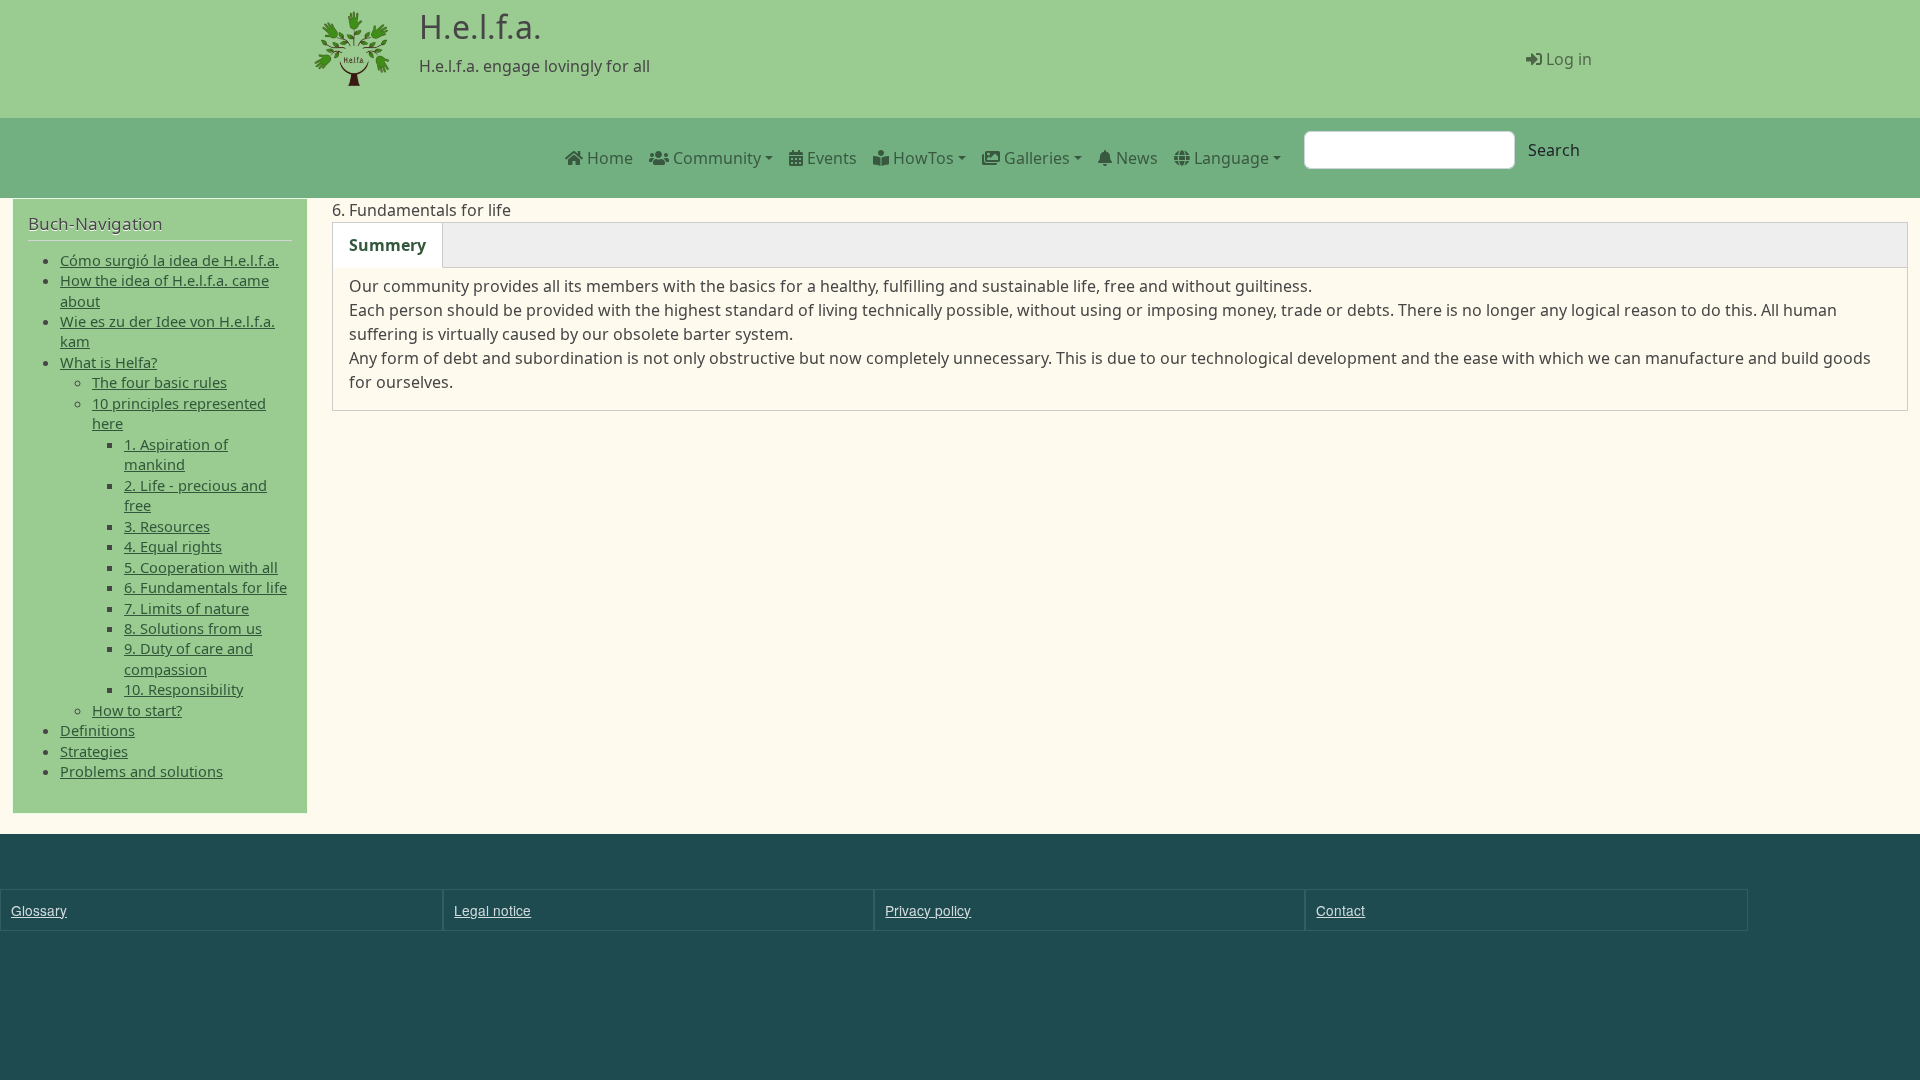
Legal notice (492, 910)
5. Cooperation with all (201, 567)
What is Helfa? (108, 362)
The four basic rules (159, 382)
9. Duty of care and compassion (188, 658)
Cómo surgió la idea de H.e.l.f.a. (169, 260)
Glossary (39, 910)
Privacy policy (928, 910)
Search (1554, 150)
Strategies (94, 751)
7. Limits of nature (186, 608)
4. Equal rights (173, 546)
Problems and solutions (141, 771)
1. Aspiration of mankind (176, 454)
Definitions (97, 730)
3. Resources (167, 526)
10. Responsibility (183, 689)
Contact (1340, 910)
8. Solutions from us (193, 628)
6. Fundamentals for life (205, 587)
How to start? (137, 710)
